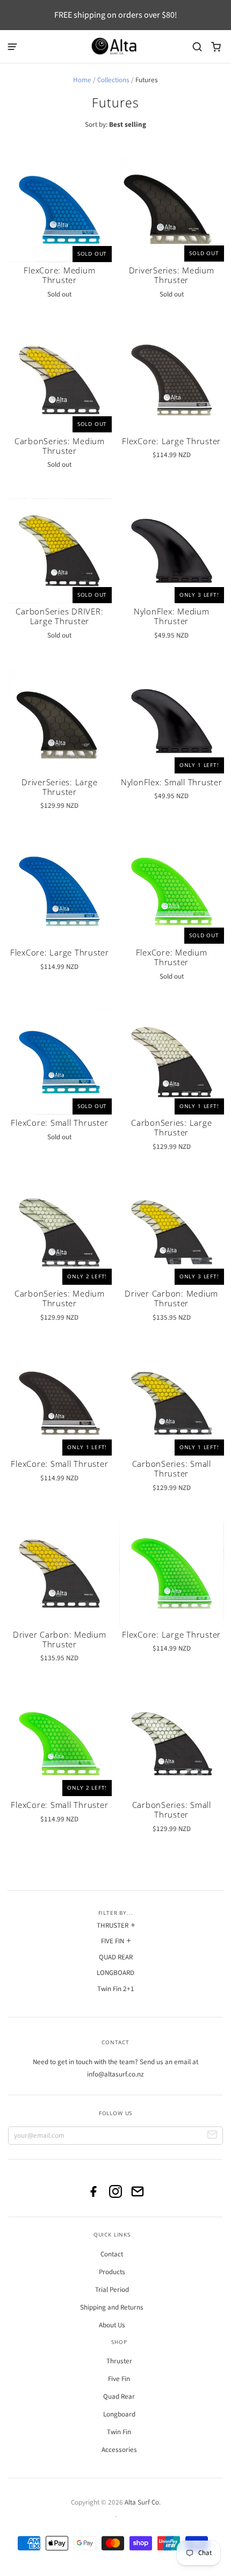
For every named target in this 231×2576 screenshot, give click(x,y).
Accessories (119, 2450)
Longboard (119, 2414)
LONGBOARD (115, 1973)
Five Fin (119, 2379)
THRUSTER (113, 1926)
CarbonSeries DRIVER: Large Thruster (59, 616)
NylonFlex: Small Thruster (172, 782)
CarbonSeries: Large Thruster (171, 1127)
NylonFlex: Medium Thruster (172, 616)
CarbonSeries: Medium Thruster (60, 446)
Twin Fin (119, 2432)
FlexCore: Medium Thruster (59, 275)
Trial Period (112, 2290)
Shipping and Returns (112, 2307)
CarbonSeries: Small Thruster (172, 1468)
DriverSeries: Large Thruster (59, 787)
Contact (112, 2254)
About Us (112, 2325)
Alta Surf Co (142, 2502)
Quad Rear (119, 2397)
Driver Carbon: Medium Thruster (171, 1298)
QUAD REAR (116, 1957)
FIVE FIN (113, 1941)
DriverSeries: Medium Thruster (172, 275)
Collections (113, 80)
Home (82, 80)
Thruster (119, 2361)
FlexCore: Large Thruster (171, 441)
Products (112, 2272)
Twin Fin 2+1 (116, 1989)
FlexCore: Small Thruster (59, 1123)
